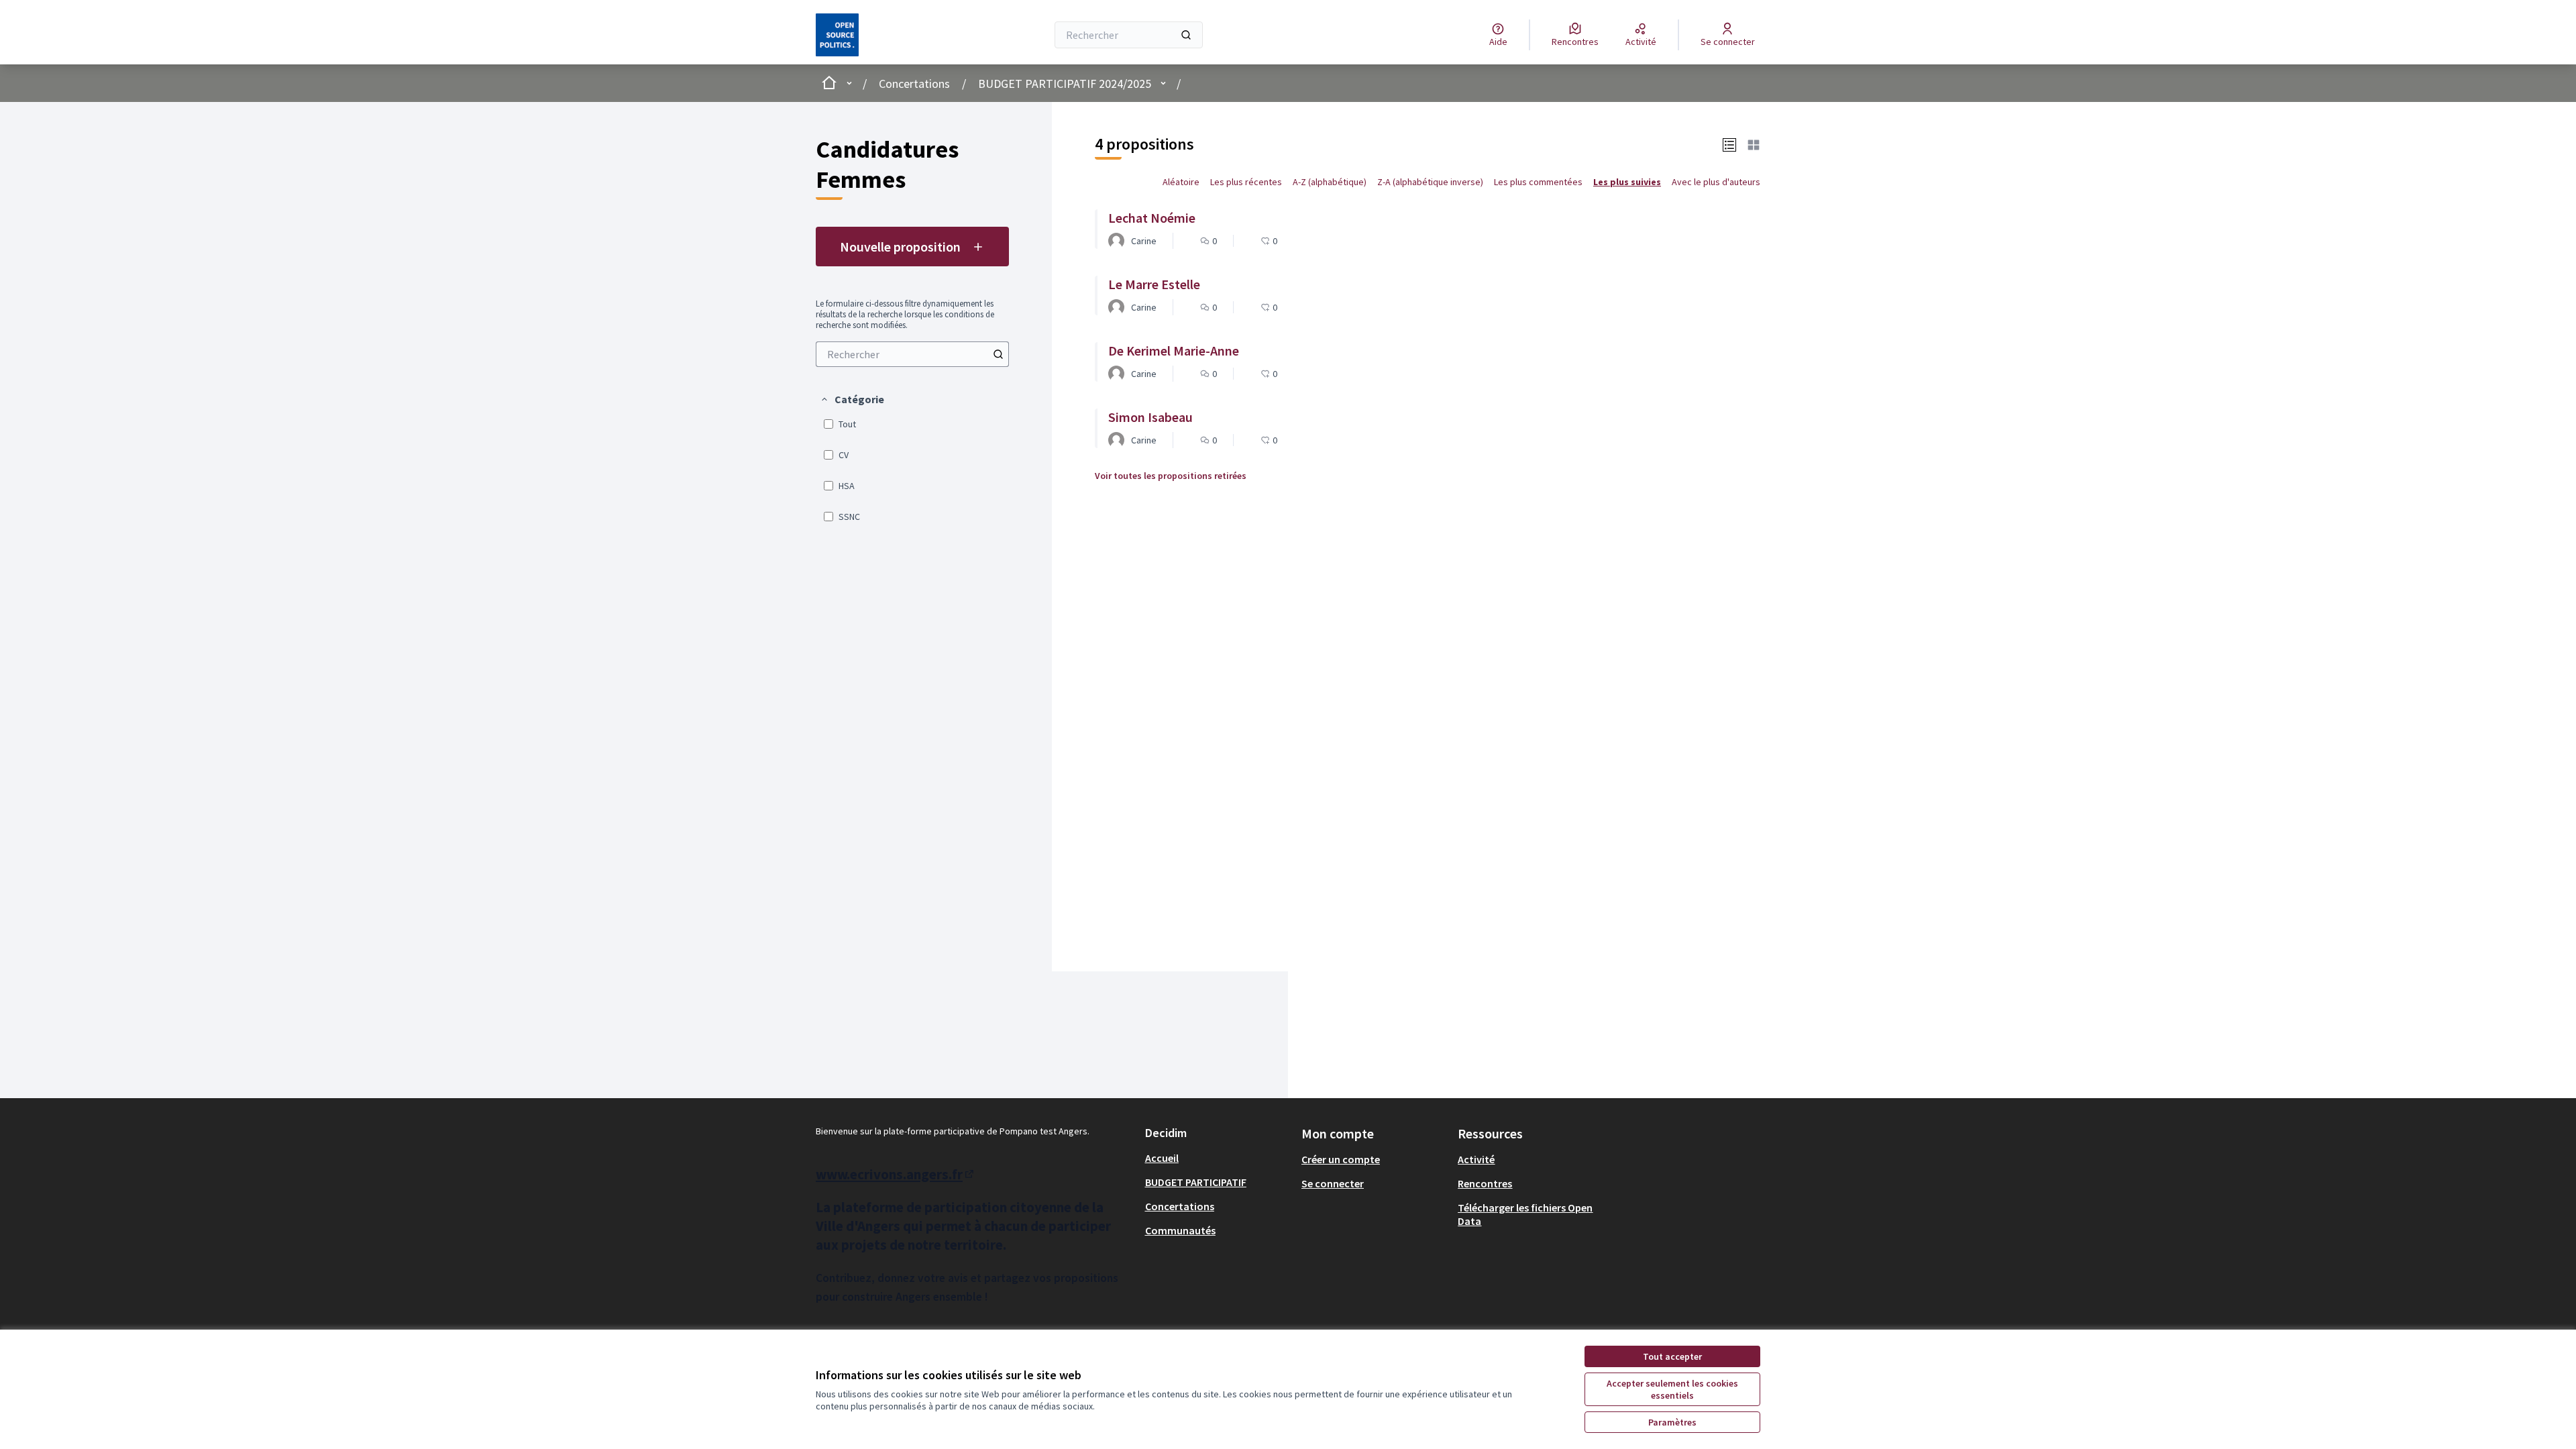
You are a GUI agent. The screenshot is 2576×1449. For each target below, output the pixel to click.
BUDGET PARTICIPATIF (1196, 1182)
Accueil (1162, 1158)
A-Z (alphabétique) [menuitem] (1330, 182)
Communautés (1180, 1230)
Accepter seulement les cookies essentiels (1672, 1389)
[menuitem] (912, 354)
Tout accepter (1672, 1356)
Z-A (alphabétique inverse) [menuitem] (1430, 182)
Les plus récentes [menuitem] (1246, 182)
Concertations (914, 84)
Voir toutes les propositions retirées (1171, 476)
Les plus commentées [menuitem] (1538, 182)
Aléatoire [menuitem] (1181, 182)
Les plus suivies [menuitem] (1627, 182)
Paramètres (1672, 1422)
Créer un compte (1341, 1159)
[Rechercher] (1186, 35)
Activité (1476, 1159)
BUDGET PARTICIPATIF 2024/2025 (1065, 84)
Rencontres (1485, 1183)
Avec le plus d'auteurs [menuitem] (1716, 182)
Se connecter (1333, 1183)
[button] (852, 399)
